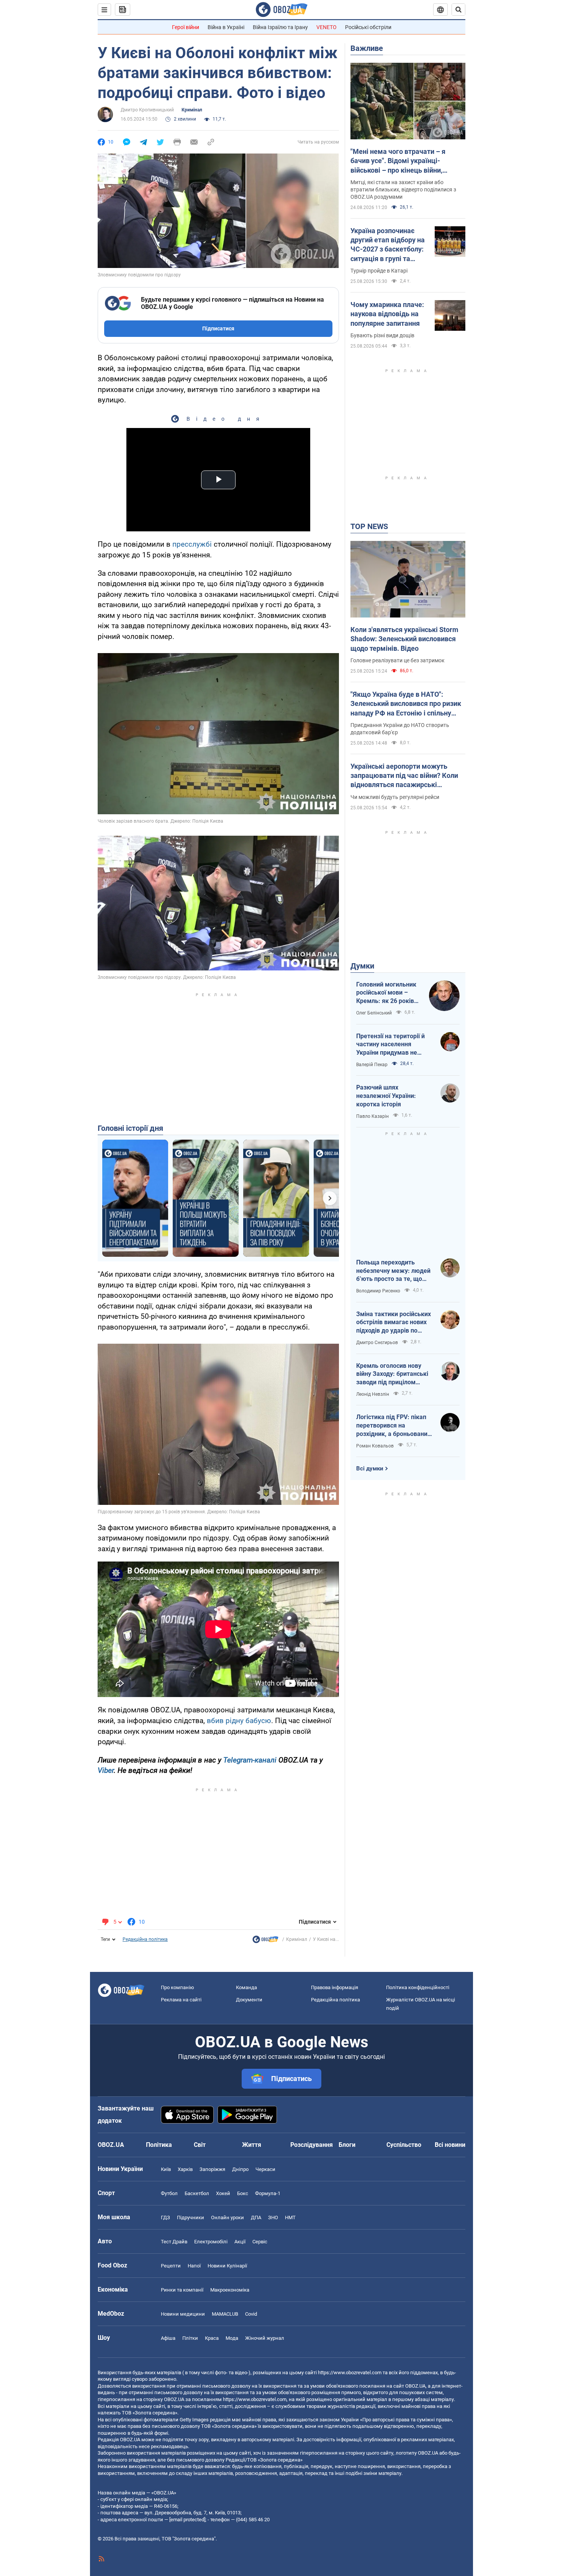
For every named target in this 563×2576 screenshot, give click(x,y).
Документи (249, 2000)
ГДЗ (165, 2217)
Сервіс (260, 2242)
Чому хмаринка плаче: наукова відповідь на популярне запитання (387, 314)
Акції (240, 2242)
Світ (200, 2145)
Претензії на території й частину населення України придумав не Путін (390, 1045)
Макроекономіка (230, 2290)
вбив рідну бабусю (239, 1721)
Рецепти (171, 2266)
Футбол (169, 2193)
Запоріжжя (212, 2169)
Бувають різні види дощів (382, 335)
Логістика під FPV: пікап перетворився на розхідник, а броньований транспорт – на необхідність (394, 1426)
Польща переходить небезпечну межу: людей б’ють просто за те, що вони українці (393, 1271)
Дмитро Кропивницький (147, 110)
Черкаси (265, 2169)
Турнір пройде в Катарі (379, 271)
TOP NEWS (369, 526)
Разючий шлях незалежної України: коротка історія (386, 1096)
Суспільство (404, 2145)
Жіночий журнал (265, 2338)
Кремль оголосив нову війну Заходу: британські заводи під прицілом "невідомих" (392, 1374)
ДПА (256, 2217)
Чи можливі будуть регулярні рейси (395, 797)
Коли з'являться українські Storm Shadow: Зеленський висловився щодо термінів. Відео (404, 639)
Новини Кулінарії (227, 2266)
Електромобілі (211, 2242)
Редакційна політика (145, 1939)
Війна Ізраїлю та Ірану (280, 27)
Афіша (168, 2338)
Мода (232, 2338)
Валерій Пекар (372, 1065)
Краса (212, 2338)
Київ (166, 2169)
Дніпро (240, 2169)
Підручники (191, 2217)
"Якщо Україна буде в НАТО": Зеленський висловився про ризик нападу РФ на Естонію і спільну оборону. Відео (406, 704)
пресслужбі (192, 544)
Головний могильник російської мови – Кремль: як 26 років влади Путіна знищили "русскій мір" (389, 993)
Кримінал (192, 110)
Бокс (243, 2193)
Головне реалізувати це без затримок (398, 660)
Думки (362, 966)
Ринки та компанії (182, 2290)
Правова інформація (335, 1987)
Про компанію (178, 1987)
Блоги (347, 2145)
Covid (251, 2314)
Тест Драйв (174, 2242)
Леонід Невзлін (373, 1394)
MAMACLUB (225, 2314)
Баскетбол (197, 2193)
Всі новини (450, 2145)
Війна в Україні (226, 27)
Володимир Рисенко (378, 1291)
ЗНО (273, 2217)
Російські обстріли (368, 27)
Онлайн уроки (227, 2217)
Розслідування (312, 2145)
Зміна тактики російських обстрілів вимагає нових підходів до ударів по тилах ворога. (394, 1323)
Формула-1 (268, 2193)
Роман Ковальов (375, 1446)
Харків (185, 2169)
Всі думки (370, 1468)
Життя (252, 2145)
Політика (159, 2145)
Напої (194, 2266)
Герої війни (186, 27)
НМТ (290, 2217)
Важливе (367, 48)
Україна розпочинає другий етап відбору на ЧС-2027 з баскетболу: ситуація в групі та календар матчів (388, 245)
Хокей (223, 2193)
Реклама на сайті (181, 2000)
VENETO (327, 27)
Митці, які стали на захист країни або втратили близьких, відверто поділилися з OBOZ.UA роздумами (403, 189)
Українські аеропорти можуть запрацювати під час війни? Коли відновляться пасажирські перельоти (404, 776)
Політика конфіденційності (418, 1987)
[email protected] (187, 2520)
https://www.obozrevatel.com (350, 2373)
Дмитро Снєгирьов (377, 1343)
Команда (246, 1987)
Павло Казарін (372, 1116)
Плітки (190, 2338)
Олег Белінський (374, 1013)
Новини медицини (183, 2314)
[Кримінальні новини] (265, 1941)
